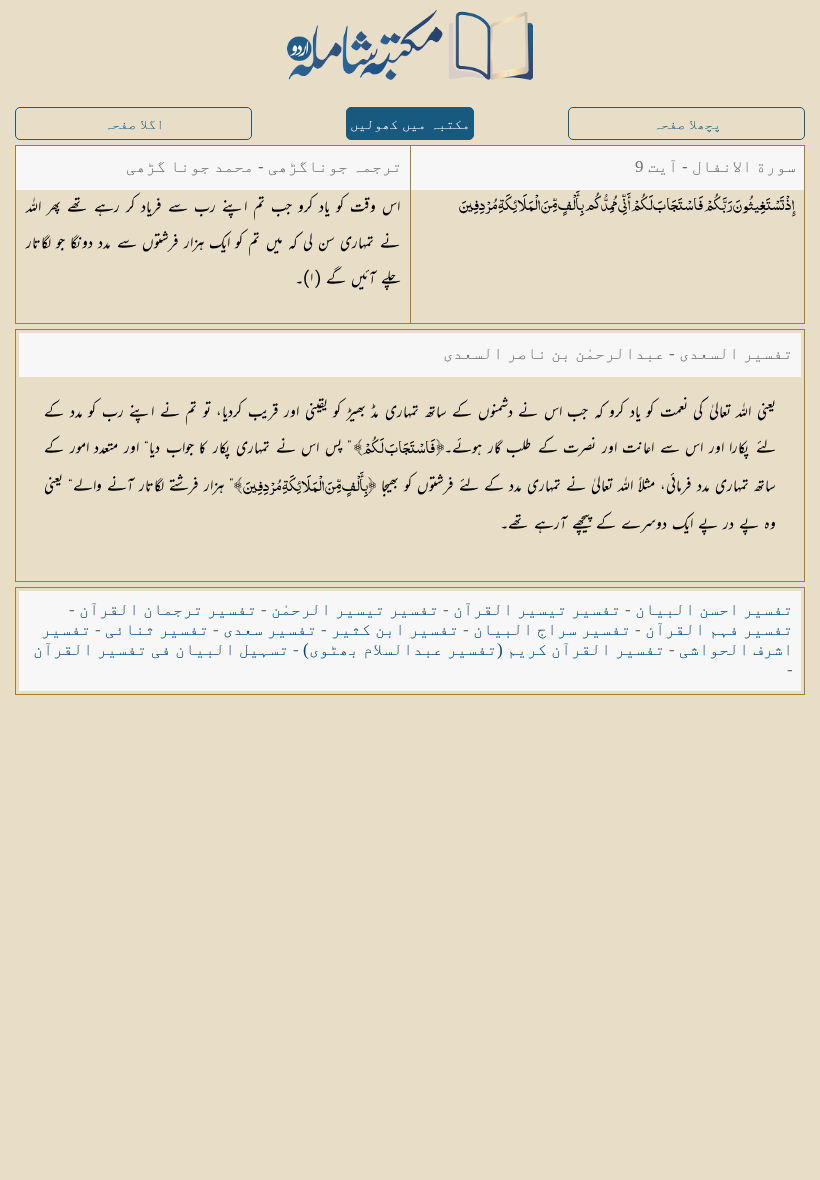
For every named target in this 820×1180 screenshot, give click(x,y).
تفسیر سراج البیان (552, 629)
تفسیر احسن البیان (714, 609)
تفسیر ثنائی (157, 629)
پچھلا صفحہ (687, 124)
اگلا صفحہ (134, 124)
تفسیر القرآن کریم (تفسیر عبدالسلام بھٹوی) (484, 649)
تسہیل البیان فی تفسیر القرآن (161, 649)
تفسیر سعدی (270, 629)
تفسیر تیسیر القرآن (537, 609)
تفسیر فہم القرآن (719, 629)
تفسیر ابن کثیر (395, 629)
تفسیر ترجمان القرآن (168, 609)
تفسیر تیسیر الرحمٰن (355, 609)
